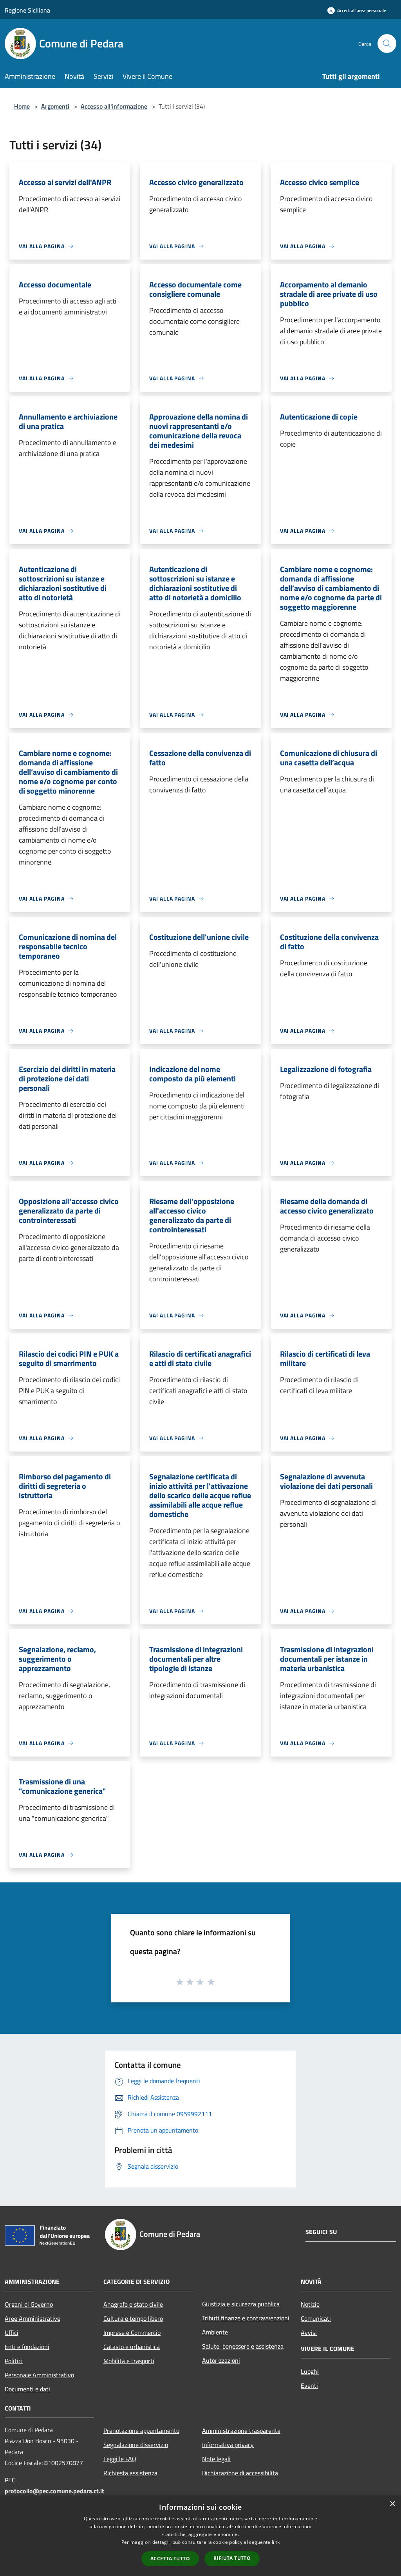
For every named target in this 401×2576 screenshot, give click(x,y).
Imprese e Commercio (132, 2333)
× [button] (392, 2504)
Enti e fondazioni (27, 2347)
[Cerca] (387, 44)
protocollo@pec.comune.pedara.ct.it (54, 2491)
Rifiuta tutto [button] (232, 2558)
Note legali (216, 2459)
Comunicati (316, 2318)
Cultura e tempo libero (133, 2318)
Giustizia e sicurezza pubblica (241, 2304)
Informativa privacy (228, 2445)
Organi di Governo (29, 2304)
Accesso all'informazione (114, 106)
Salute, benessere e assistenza (243, 2346)
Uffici (12, 2333)
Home (22, 106)
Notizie (310, 2304)
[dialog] (200, 2536)
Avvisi (309, 2333)
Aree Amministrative (33, 2318)
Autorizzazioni (221, 2360)
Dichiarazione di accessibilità (240, 2473)
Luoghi (310, 2371)
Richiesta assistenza (130, 2473)
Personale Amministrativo (39, 2375)
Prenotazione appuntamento (141, 2431)
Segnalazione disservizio (136, 2445)
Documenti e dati (27, 2389)
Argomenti (55, 106)
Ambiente (215, 2332)
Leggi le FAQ (120, 2459)
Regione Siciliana (27, 10)
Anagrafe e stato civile (133, 2304)
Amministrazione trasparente (241, 2431)
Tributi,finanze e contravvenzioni (246, 2318)
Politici (14, 2361)
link (276, 2542)
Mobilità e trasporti (129, 2361)
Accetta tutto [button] (170, 2559)
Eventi (309, 2385)
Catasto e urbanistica (132, 2347)
